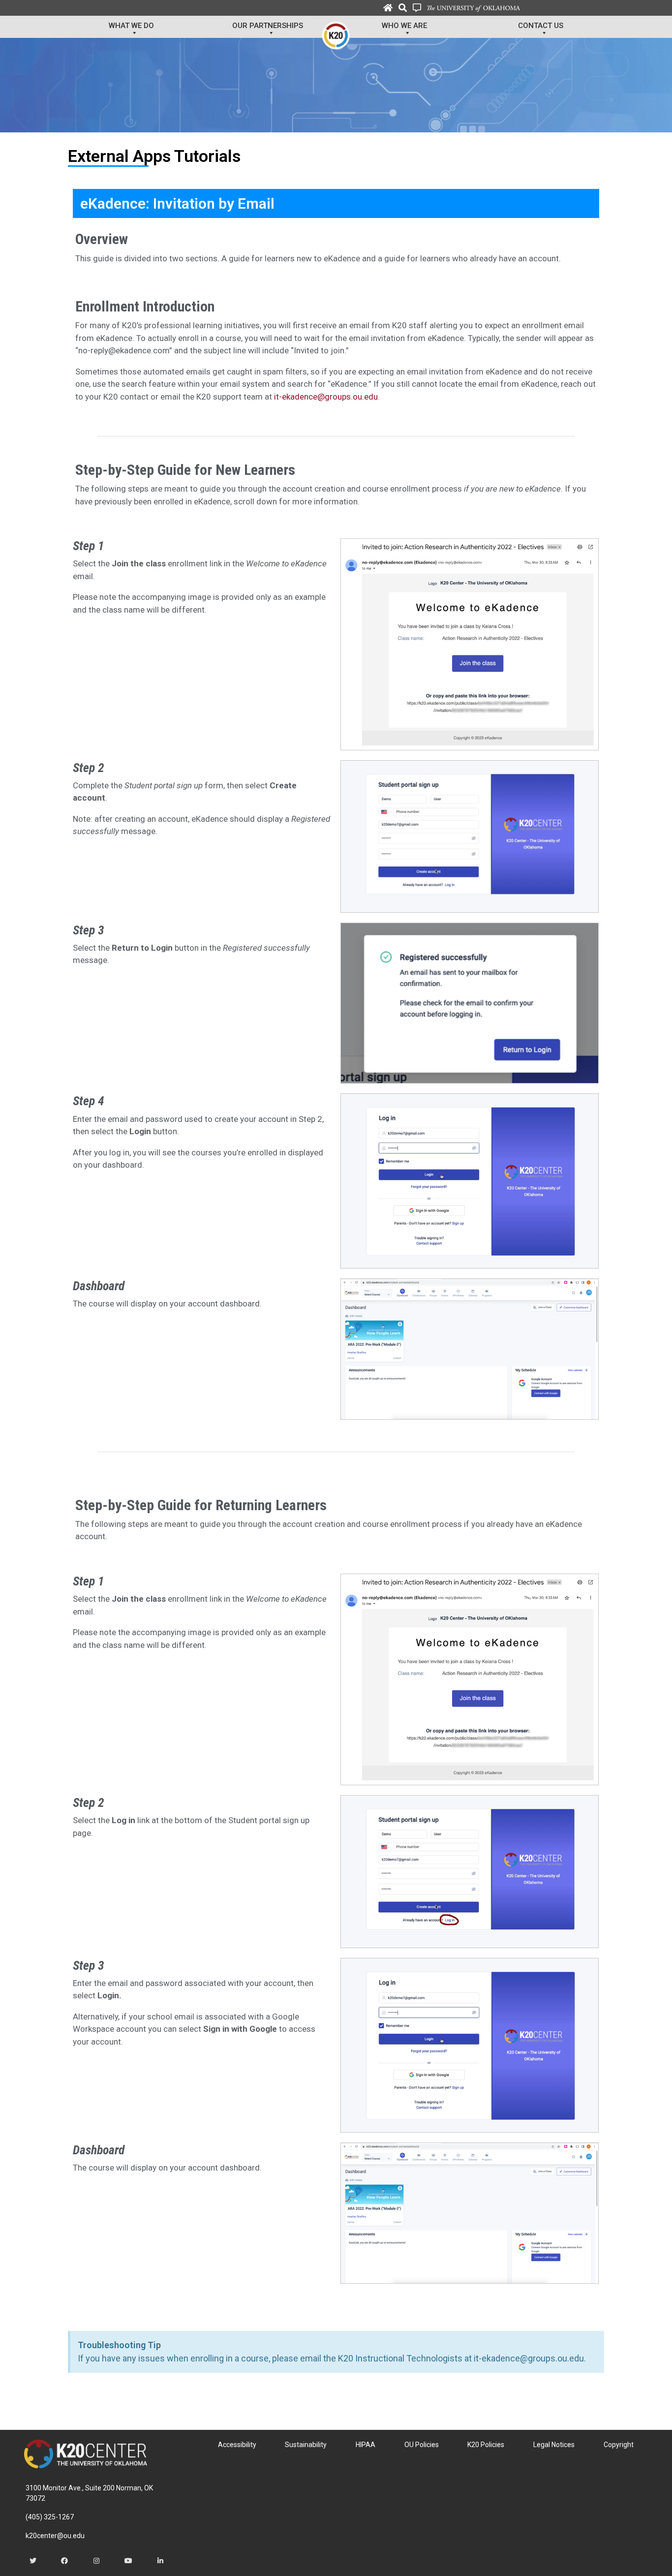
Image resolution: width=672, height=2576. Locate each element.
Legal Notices (554, 2445)
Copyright (619, 2445)
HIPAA (366, 2445)
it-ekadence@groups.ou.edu (326, 397)
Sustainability (306, 2445)
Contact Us (541, 26)
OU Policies (422, 2445)
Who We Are (404, 26)
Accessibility (237, 2445)
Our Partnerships (268, 26)
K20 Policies (486, 2445)
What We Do (131, 26)
